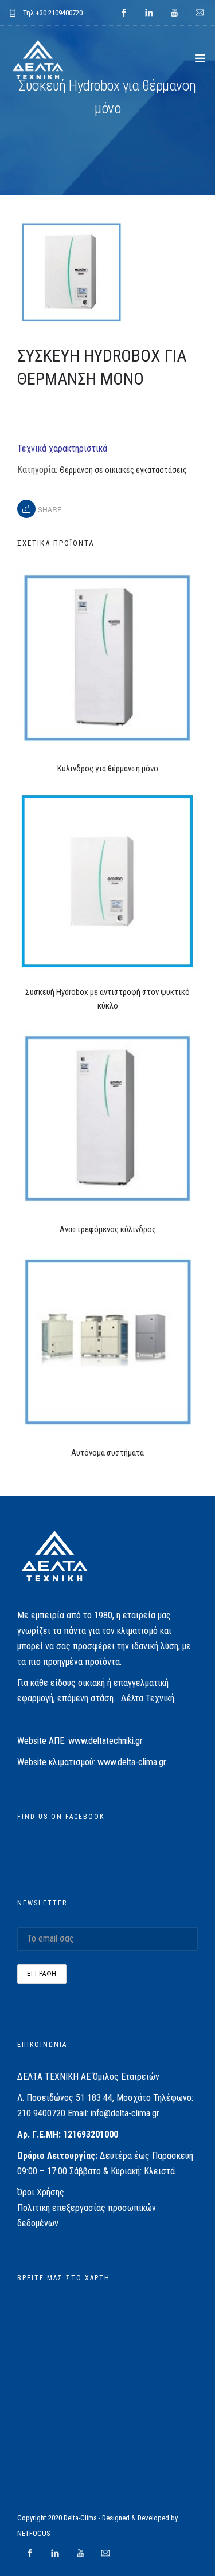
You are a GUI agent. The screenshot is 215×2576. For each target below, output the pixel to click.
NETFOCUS (34, 2533)
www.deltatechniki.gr (105, 1741)
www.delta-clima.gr (132, 1762)
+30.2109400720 (59, 13)
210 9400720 (41, 2113)
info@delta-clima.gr (125, 2113)
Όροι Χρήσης (41, 2192)
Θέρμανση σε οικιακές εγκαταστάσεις (123, 470)
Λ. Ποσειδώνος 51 (51, 2098)
